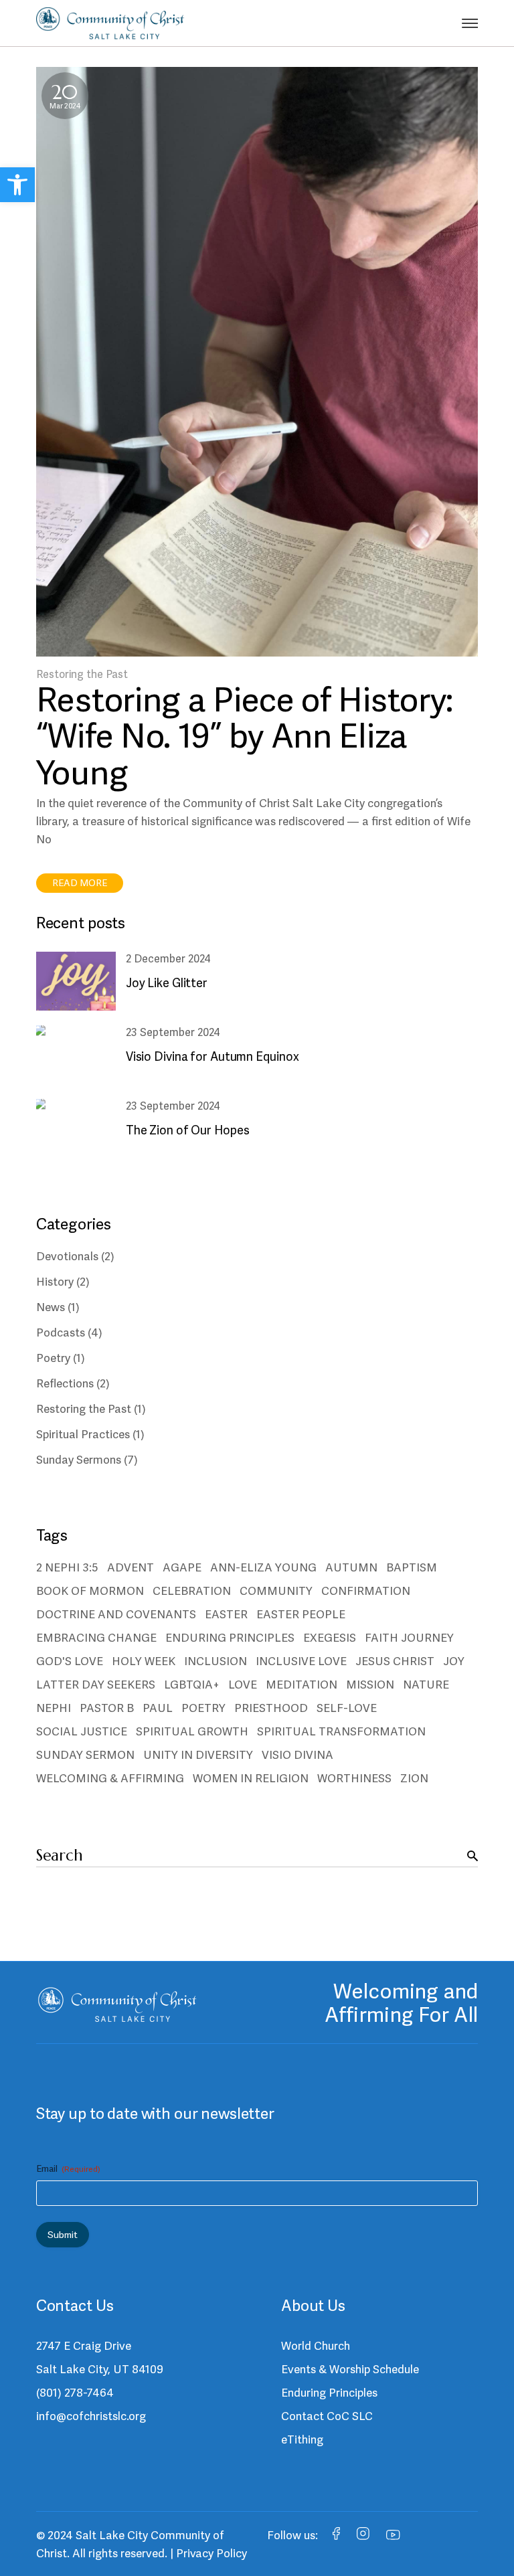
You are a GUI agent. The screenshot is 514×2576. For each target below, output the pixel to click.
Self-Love (347, 1708)
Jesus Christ (395, 1661)
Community (276, 1591)
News (51, 1307)
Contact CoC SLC (327, 2416)
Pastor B (107, 1708)
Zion (414, 1778)
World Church (316, 2346)
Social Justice (82, 1731)
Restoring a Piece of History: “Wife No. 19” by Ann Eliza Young (245, 736)
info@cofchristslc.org (91, 2416)
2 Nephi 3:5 (67, 1567)
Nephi (54, 1708)
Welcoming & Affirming (110, 1778)
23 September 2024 (173, 1032)
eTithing (302, 2439)
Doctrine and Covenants (116, 1614)
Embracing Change (96, 1638)
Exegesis (330, 1638)
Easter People (301, 1614)
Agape (182, 1567)
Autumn (351, 1567)
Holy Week (144, 1661)
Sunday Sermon (85, 1755)
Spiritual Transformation (341, 1731)
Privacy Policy (211, 2553)
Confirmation (366, 1591)
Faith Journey (409, 1638)
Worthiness (354, 1778)
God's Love (70, 1661)
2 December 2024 (168, 959)
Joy (454, 1661)
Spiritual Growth (192, 1731)
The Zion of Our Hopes (188, 1130)
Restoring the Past (82, 674)
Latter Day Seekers (96, 1685)
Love (243, 1685)
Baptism (412, 1567)
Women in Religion (251, 1778)
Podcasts (61, 1333)
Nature (426, 1685)
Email (68, 2168)
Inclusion (216, 1661)
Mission (370, 1685)
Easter (226, 1614)
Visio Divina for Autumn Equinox (212, 1056)
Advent (131, 1567)
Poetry (53, 1358)
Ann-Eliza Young (263, 1567)
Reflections (65, 1383)
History (55, 1282)
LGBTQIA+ (192, 1685)
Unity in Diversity (198, 1755)
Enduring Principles (230, 1638)
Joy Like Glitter (167, 983)
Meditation (302, 1685)
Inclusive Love (301, 1661)
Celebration (192, 1591)
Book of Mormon (90, 1591)
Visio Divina (297, 1755)
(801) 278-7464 (75, 2393)
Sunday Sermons (79, 1460)
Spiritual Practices (83, 1434)
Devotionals (67, 1256)
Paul (158, 1708)
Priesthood (271, 1708)
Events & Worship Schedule (350, 2369)
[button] (17, 185)
